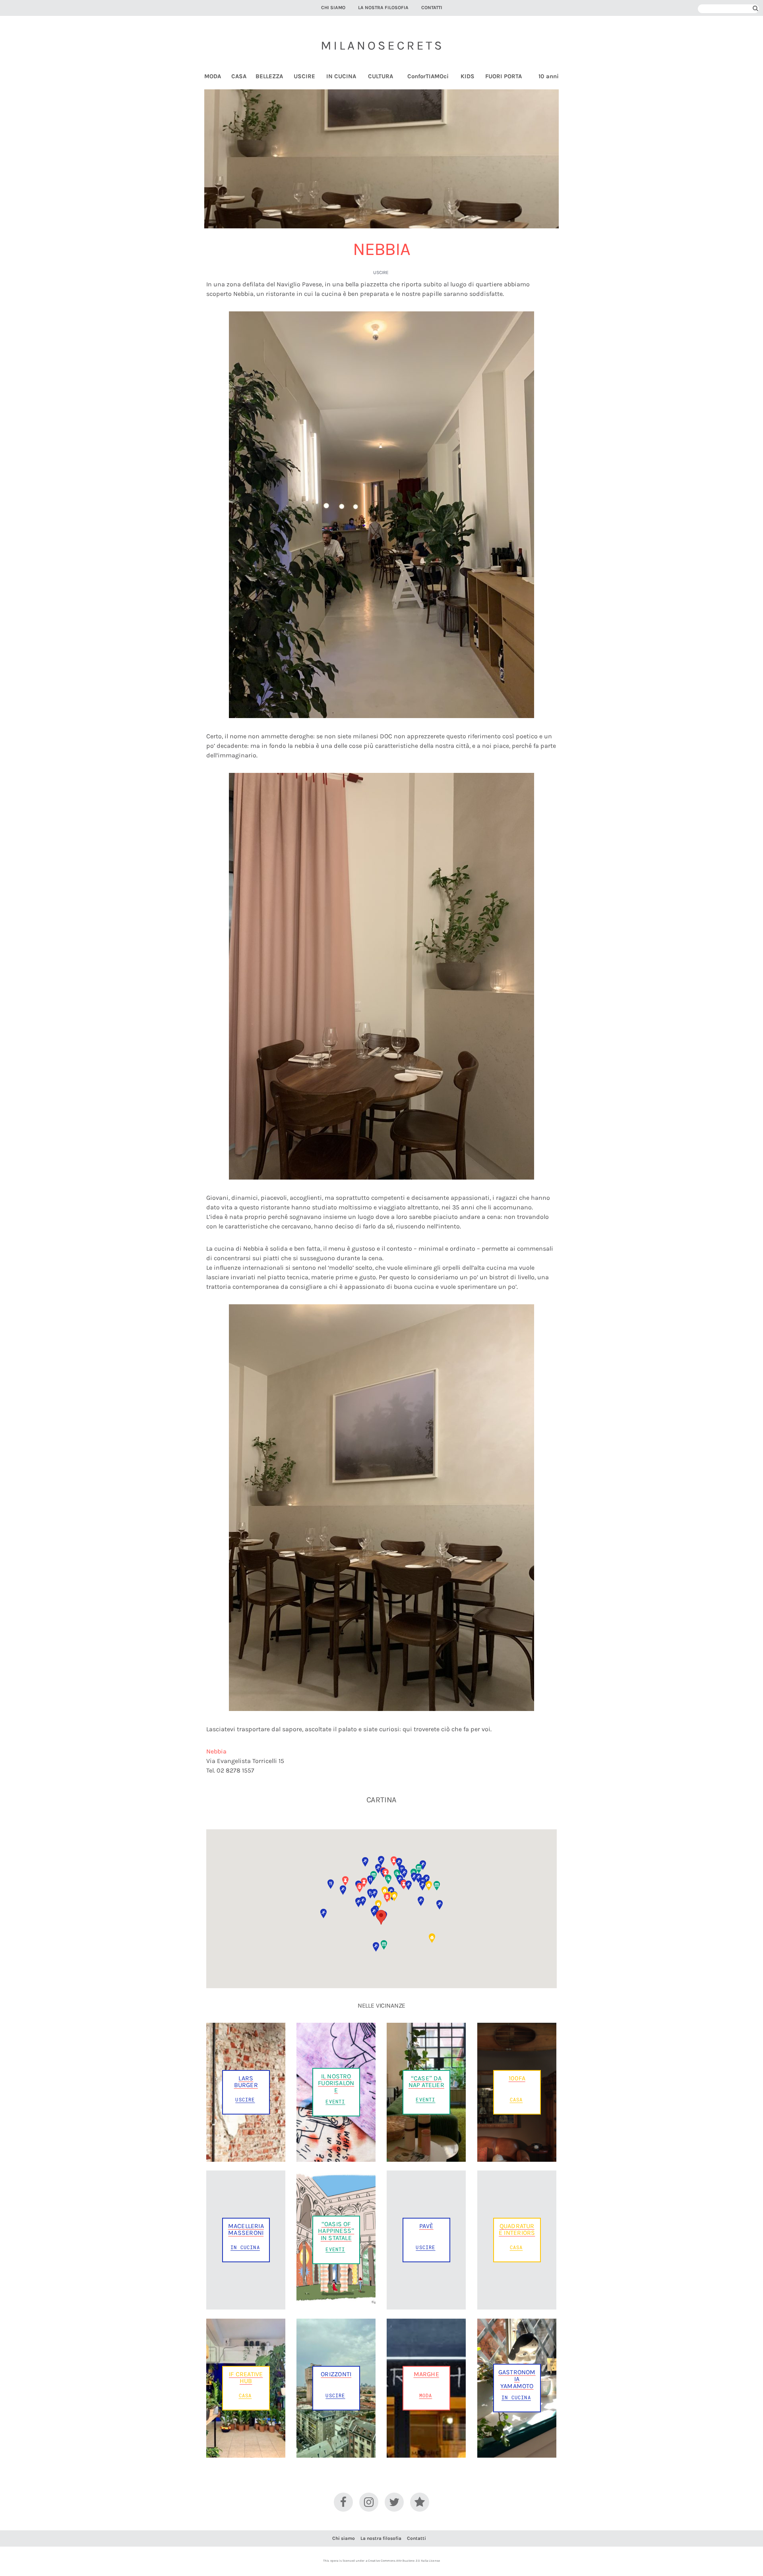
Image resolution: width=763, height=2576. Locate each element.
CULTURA (381, 76)
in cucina (245, 2247)
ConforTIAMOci (428, 76)
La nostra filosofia (383, 8)
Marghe (426, 2374)
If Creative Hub (246, 2377)
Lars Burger (246, 2082)
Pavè (426, 2226)
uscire (381, 272)
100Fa (517, 2078)
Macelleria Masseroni (246, 2229)
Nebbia (216, 1751)
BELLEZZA (269, 76)
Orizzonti (336, 2374)
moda (426, 2395)
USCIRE (304, 76)
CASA (239, 76)
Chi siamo (333, 8)
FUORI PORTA (504, 76)
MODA (213, 76)
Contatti (432, 8)
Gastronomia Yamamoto (517, 2379)
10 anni (549, 76)
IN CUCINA (341, 76)
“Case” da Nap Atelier (426, 2082)
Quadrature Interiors (517, 2229)
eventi (335, 2101)
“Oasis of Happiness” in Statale (336, 2231)
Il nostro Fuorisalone (336, 2083)
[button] (381, 1917)
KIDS (468, 76)
